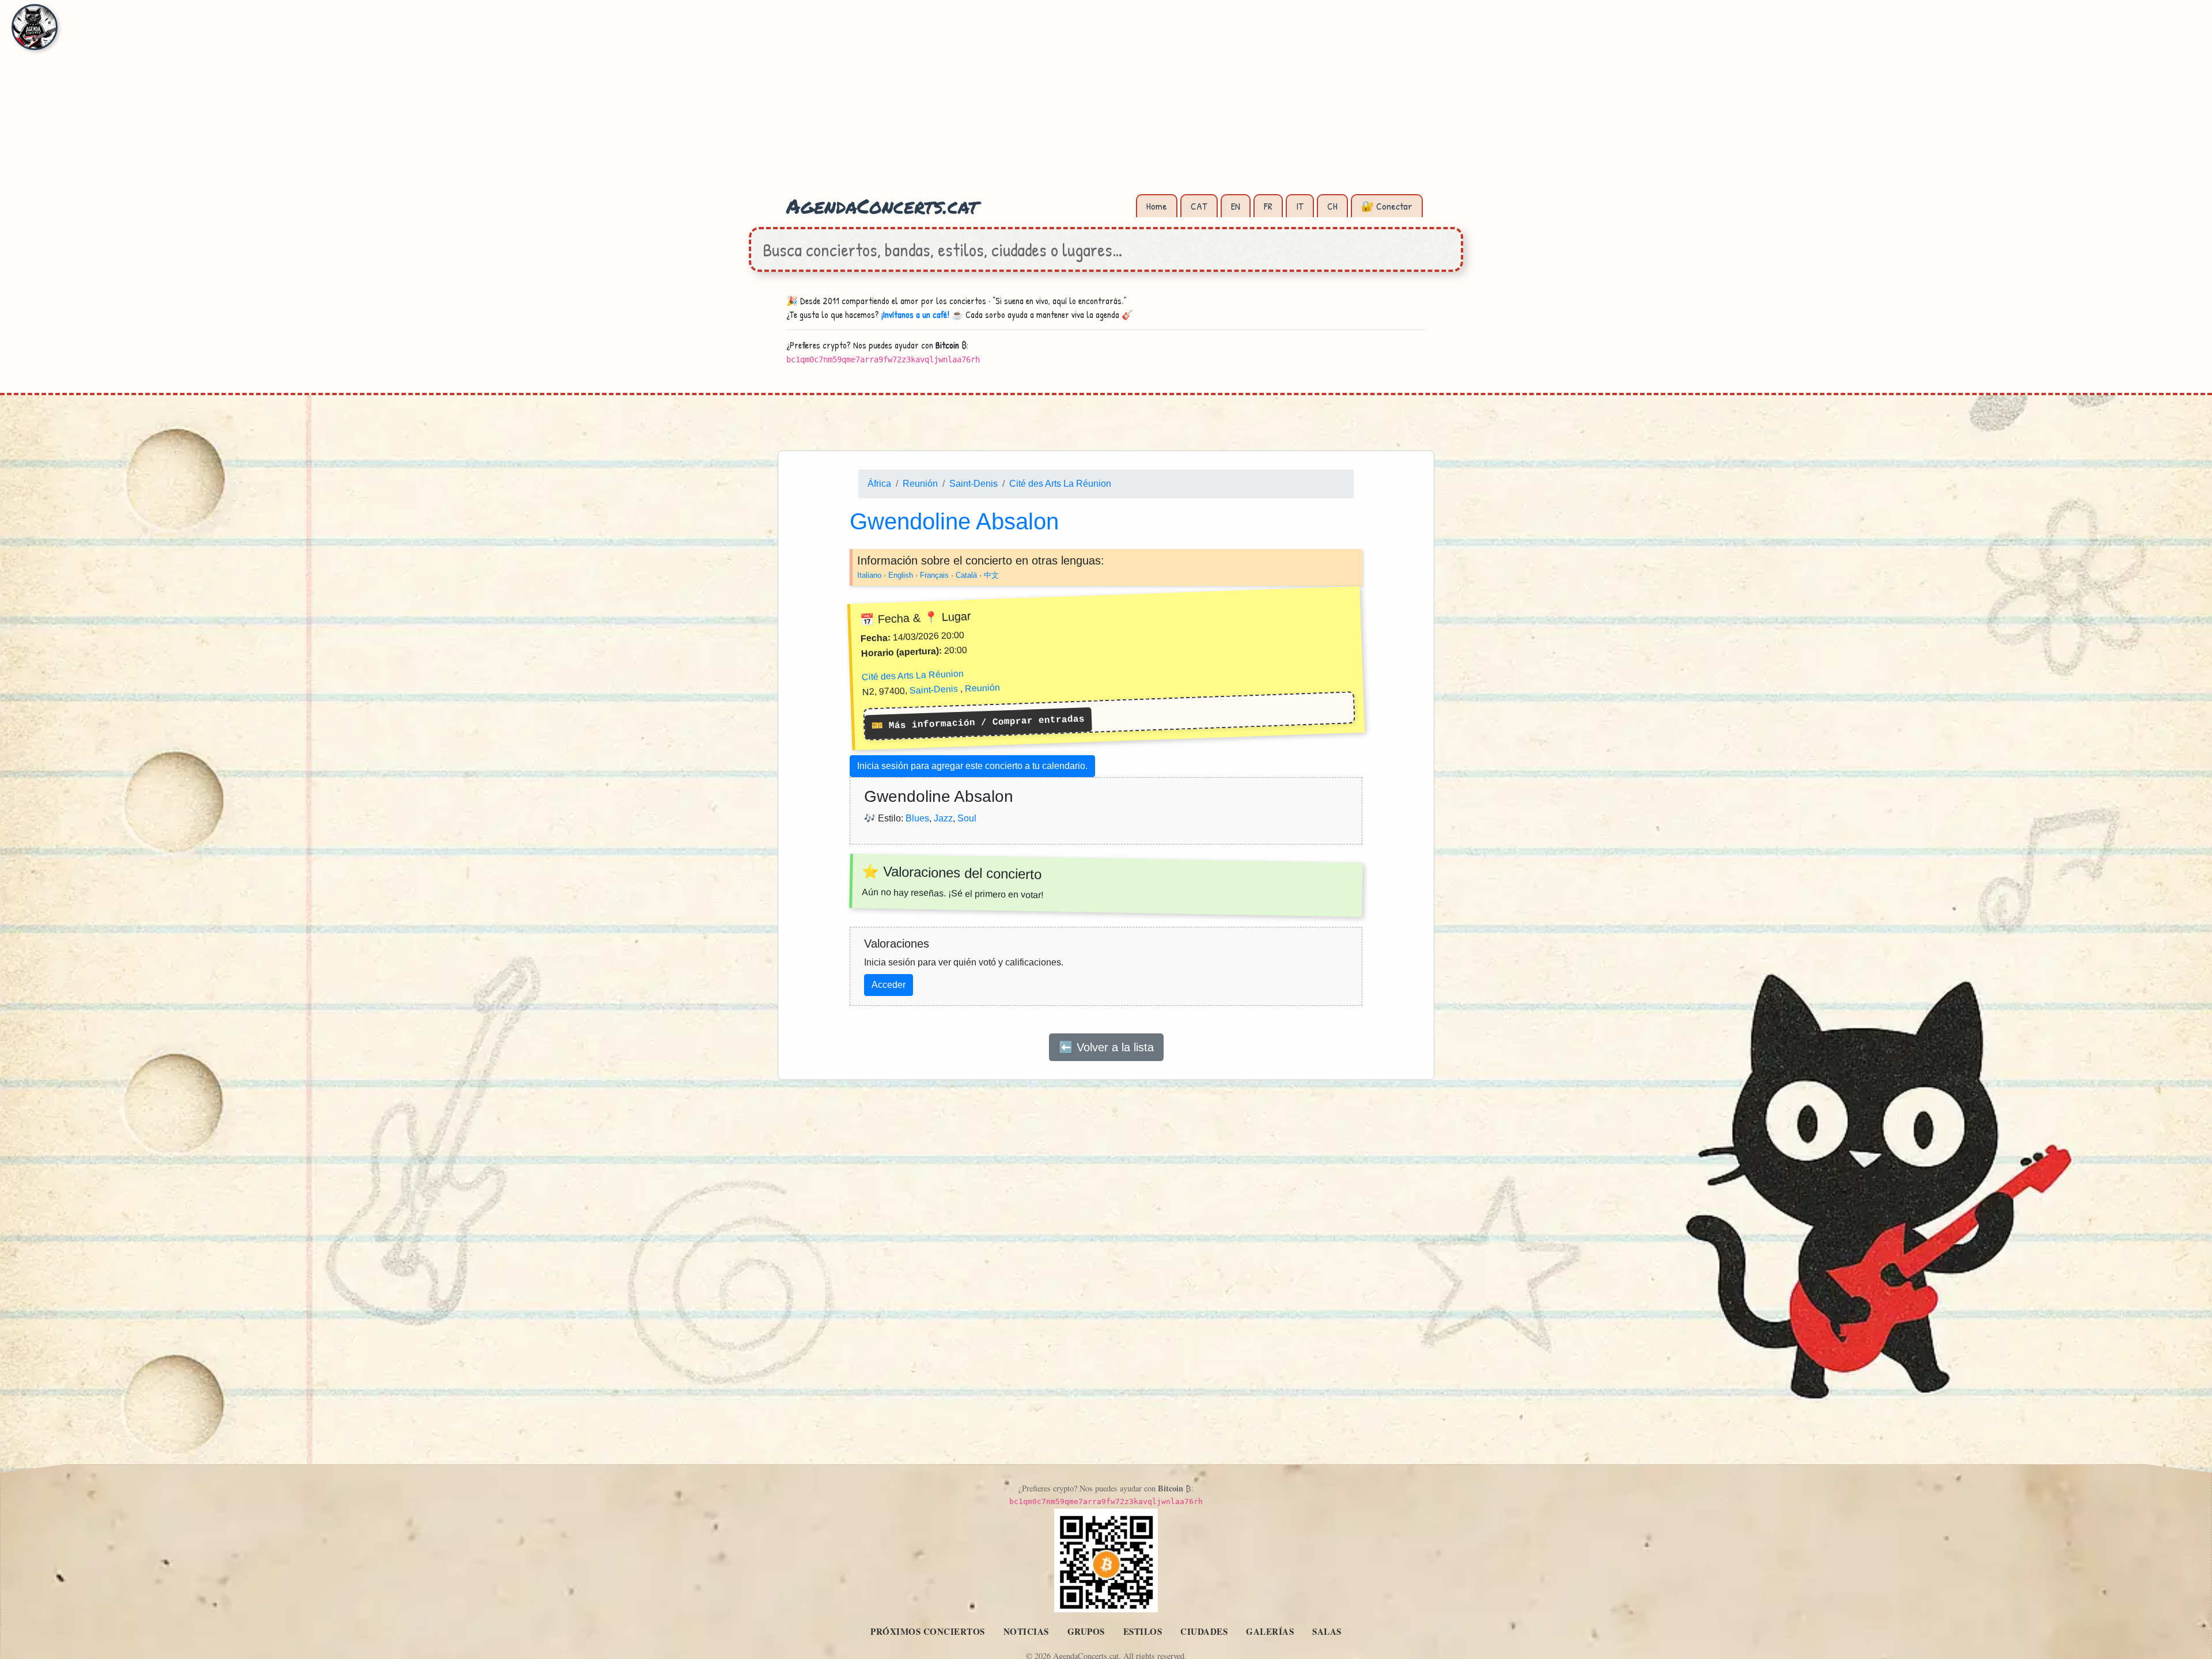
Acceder (889, 985)
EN (1236, 206)
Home (1157, 206)
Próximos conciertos (928, 1631)
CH (1332, 206)
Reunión (920, 484)
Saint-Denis (974, 484)
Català (966, 575)
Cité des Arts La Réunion (1060, 484)
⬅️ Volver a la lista (1106, 1047)
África (879, 484)
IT (1300, 206)
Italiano (869, 575)
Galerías (1270, 1631)
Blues (917, 818)
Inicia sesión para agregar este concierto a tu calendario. (972, 766)
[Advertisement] (1106, 104)
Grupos (1086, 1631)
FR (1268, 206)
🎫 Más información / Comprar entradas (978, 723)
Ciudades (1204, 1631)
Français (934, 575)
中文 (991, 575)
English (901, 575)
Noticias (1026, 1631)
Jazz (943, 818)
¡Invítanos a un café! (915, 315)
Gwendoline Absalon (954, 521)
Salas (1327, 1631)
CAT (1199, 206)
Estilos (1143, 1631)
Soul (967, 818)
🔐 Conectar (1387, 206)
